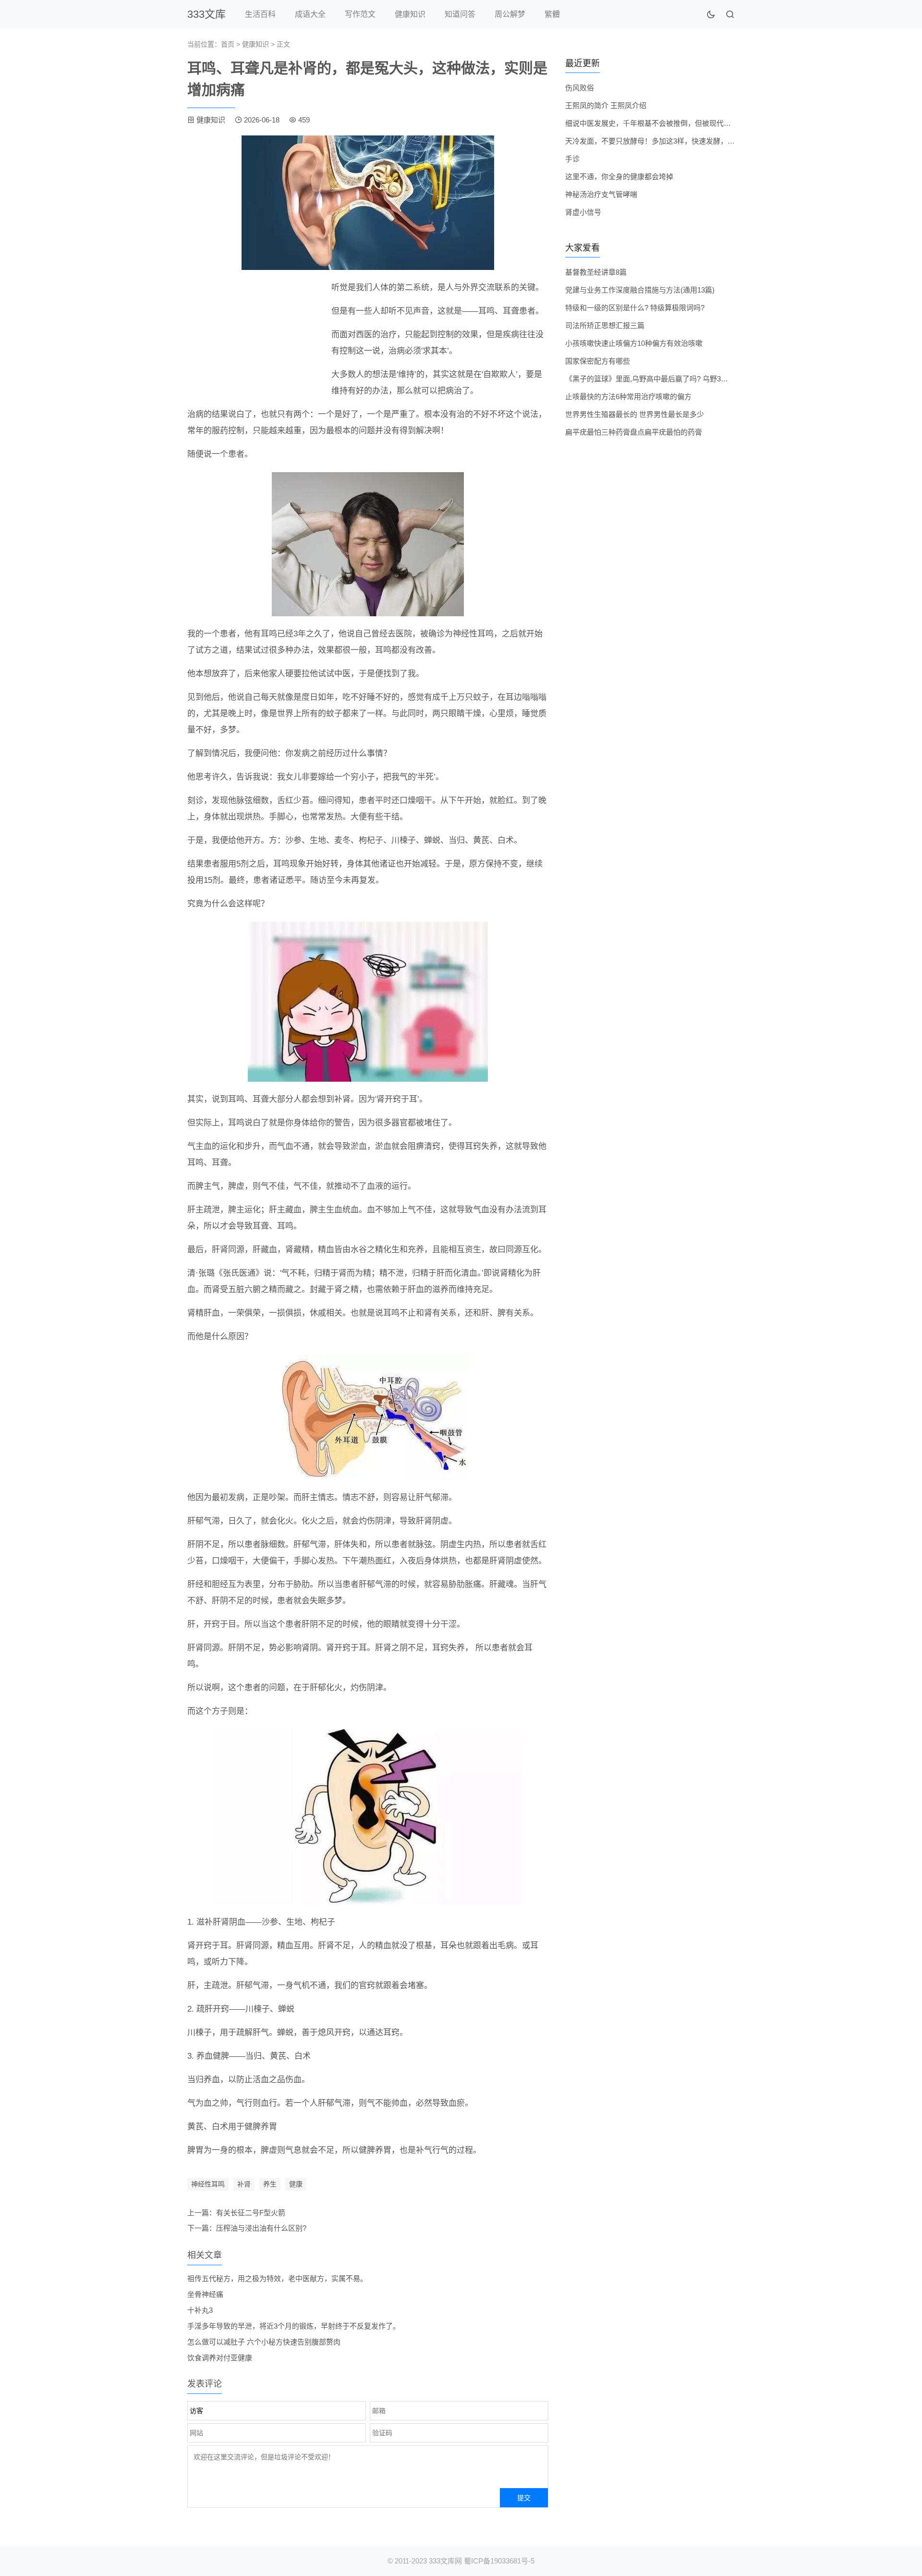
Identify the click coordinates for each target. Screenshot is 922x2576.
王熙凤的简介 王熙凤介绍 (606, 105)
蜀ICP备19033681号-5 (499, 2561)
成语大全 (310, 14)
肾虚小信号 (583, 212)
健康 (296, 2184)
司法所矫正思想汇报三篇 (605, 325)
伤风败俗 (580, 88)
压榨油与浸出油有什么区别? (261, 2228)
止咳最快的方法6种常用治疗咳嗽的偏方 (628, 397)
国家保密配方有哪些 (598, 361)
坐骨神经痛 (205, 2294)
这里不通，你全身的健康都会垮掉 (619, 177)
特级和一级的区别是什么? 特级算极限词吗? (635, 308)
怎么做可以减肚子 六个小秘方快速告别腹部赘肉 (264, 2342)
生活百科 (260, 14)
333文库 (206, 14)
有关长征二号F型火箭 (251, 2213)
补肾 (244, 2184)
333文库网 (445, 2561)
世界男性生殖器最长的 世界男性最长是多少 (635, 414)
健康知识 (410, 14)
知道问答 (460, 14)
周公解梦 (510, 14)
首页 (228, 44)
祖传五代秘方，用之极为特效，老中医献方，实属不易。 (277, 2278)
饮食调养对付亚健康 (220, 2358)
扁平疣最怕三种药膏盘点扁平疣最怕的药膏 (634, 432)
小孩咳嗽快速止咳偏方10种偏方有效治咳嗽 (634, 343)
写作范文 (360, 14)
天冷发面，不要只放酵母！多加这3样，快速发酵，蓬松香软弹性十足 (675, 141)
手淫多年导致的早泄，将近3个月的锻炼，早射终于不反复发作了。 (294, 2326)
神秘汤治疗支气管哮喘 (601, 194)
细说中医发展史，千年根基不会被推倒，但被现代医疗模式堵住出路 (673, 123)
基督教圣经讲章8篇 (596, 272)
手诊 (572, 159)
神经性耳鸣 (208, 2184)
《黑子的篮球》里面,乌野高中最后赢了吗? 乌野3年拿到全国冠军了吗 (675, 379)
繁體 (552, 14)
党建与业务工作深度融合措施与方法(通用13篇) (640, 290)
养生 (270, 2184)
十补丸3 (200, 2310)
